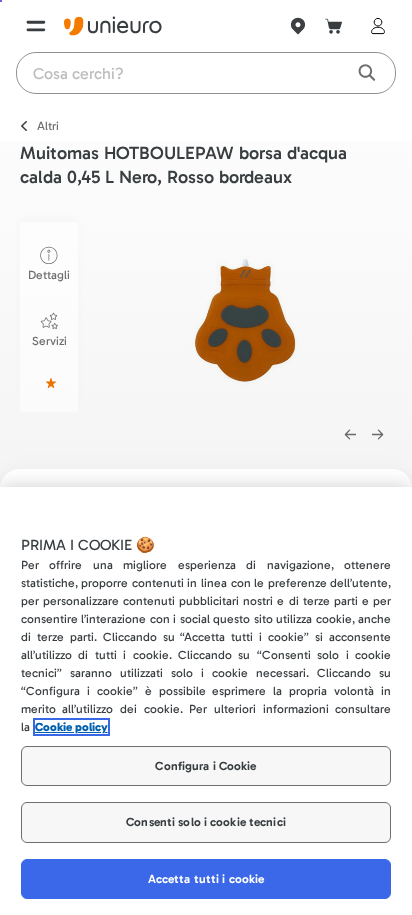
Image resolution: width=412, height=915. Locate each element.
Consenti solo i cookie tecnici (206, 822)
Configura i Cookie (205, 766)
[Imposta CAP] (298, 26)
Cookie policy (71, 727)
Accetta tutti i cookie (206, 879)
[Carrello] (334, 26)
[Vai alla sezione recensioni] (49, 383)
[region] (206, 701)
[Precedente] (350, 435)
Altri (48, 126)
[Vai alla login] (374, 26)
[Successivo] (378, 435)
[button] (252, 313)
